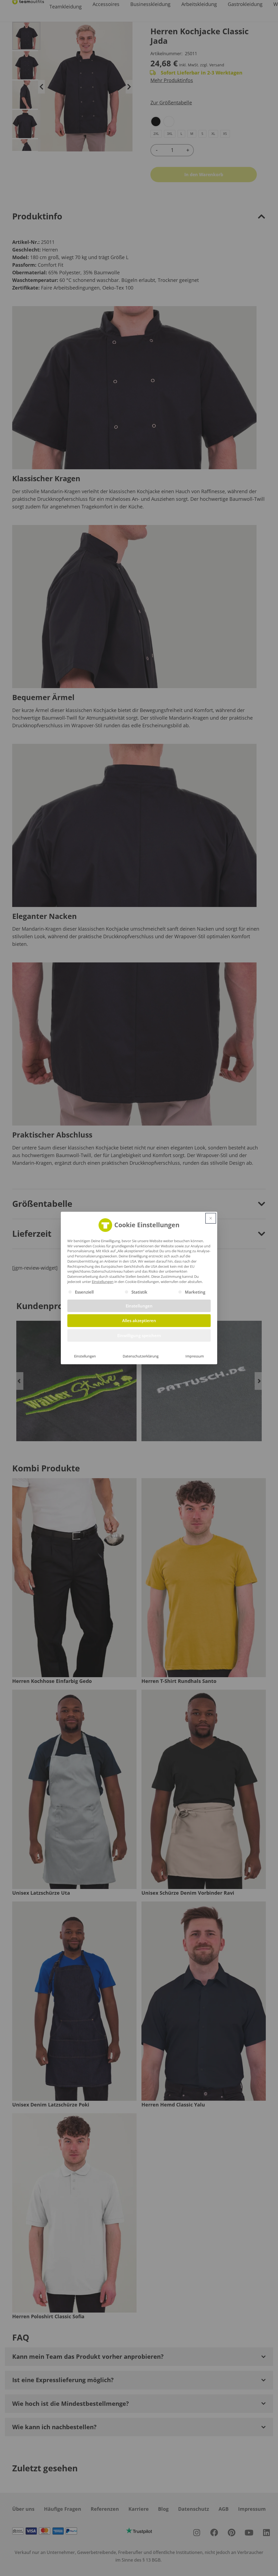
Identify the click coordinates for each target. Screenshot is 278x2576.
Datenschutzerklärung (141, 1356)
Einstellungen (85, 1356)
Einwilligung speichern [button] (139, 1335)
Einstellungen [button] (103, 1282)
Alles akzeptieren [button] (139, 1320)
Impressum (195, 1356)
